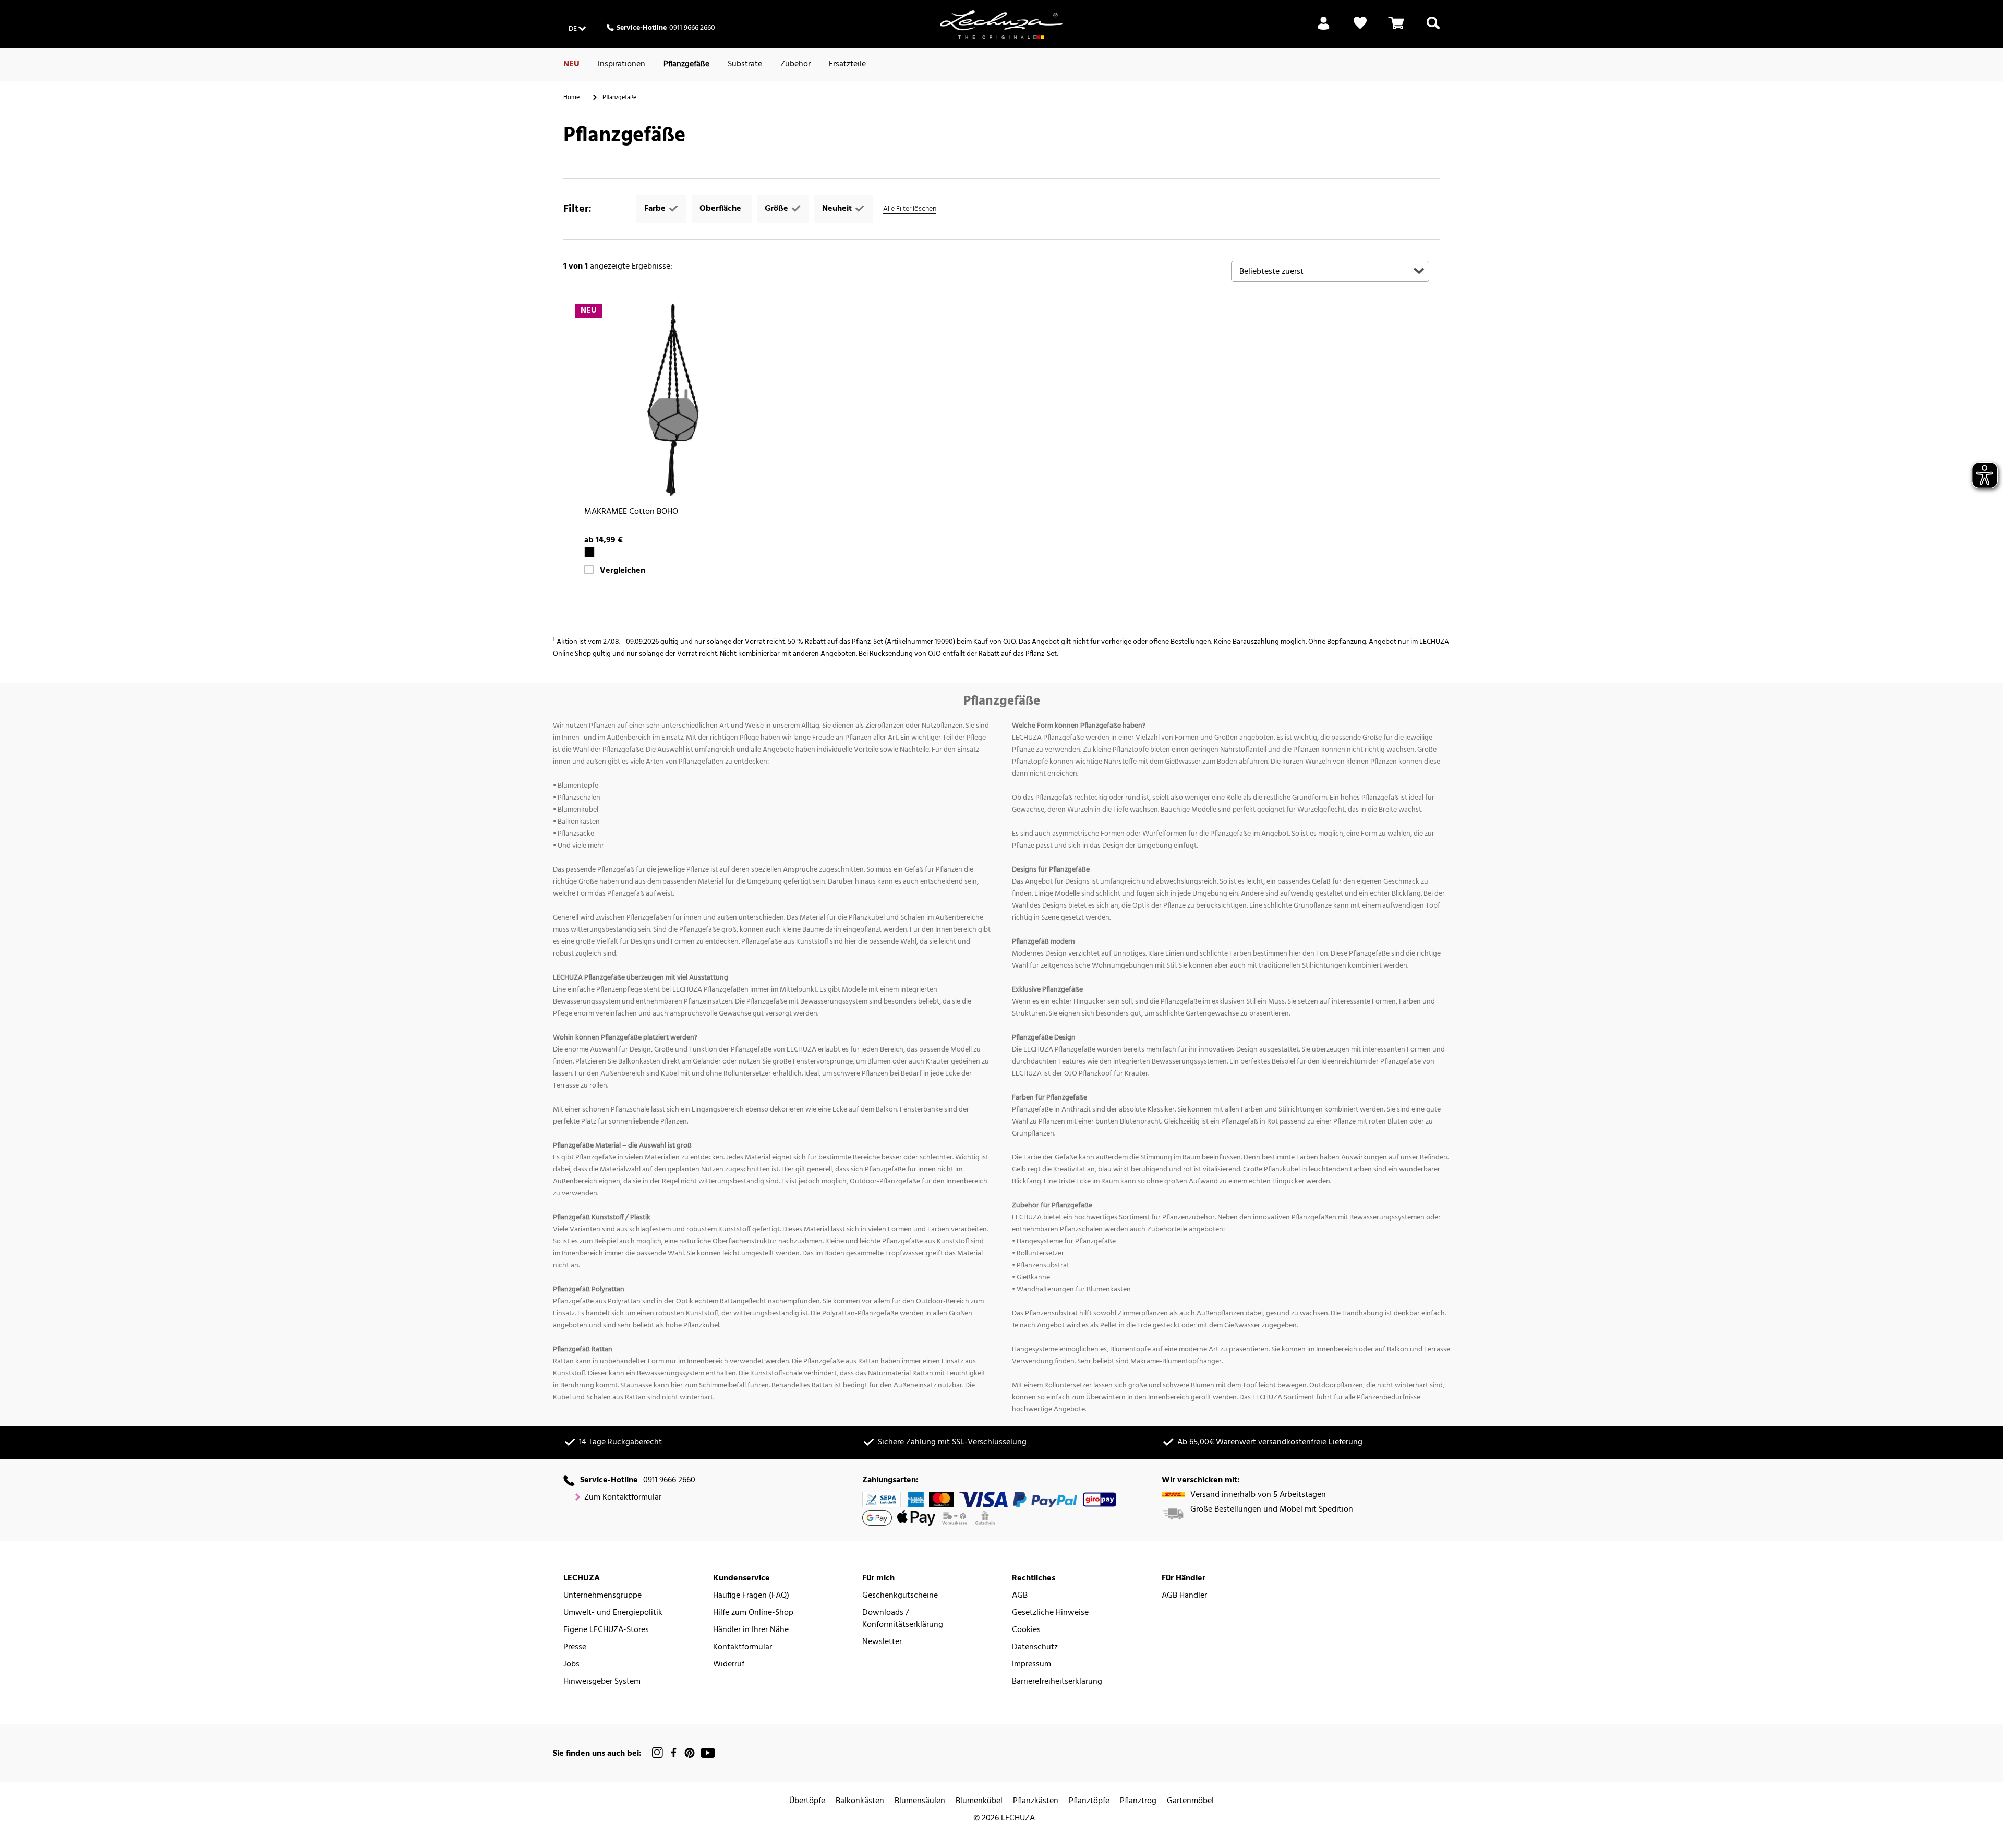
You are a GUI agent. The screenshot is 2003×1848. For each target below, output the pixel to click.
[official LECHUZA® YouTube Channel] (708, 1753)
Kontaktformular (743, 1647)
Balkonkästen (860, 1801)
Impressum (1031, 1665)
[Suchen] (1433, 29)
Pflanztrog (1138, 1801)
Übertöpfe (807, 1801)
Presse (575, 1647)
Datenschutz (1035, 1647)
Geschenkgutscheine (900, 1596)
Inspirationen (622, 64)
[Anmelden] (1324, 29)
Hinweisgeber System (602, 1682)
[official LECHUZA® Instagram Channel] (658, 1753)
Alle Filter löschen (910, 209)
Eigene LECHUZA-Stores (606, 1630)
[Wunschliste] (1360, 29)
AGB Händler (1184, 1596)
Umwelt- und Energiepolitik (613, 1613)
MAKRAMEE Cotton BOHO (631, 512)
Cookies (1026, 1630)
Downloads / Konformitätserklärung (903, 1619)
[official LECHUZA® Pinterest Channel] (690, 1753)
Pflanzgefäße (686, 64)
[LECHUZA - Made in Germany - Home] (1001, 25)
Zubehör (795, 64)
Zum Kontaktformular (623, 1498)
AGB (1020, 1596)
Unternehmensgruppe (602, 1596)
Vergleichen (623, 571)
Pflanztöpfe (1089, 1801)
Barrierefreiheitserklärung (1057, 1682)
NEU (571, 64)
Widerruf (729, 1665)
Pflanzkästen (1036, 1801)
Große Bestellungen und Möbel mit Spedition (1272, 1510)
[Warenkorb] (1396, 29)
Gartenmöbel (1190, 1801)
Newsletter (882, 1642)
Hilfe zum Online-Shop (753, 1613)
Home (571, 98)
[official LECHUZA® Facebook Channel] (674, 1753)
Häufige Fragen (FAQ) (751, 1596)
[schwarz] (589, 552)
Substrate (745, 64)
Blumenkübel (979, 1801)
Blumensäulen (920, 1801)
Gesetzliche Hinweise (1050, 1613)
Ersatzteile (847, 64)
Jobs (571, 1665)
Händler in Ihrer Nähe (751, 1630)
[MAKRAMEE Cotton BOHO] (673, 402)
